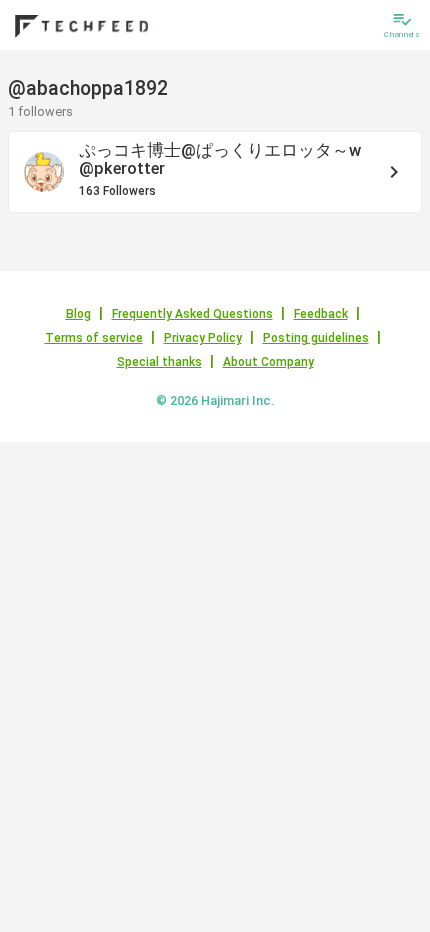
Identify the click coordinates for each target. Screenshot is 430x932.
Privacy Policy (203, 338)
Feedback (321, 314)
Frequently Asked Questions (192, 314)
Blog (78, 314)
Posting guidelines (316, 338)
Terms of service (94, 338)
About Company (268, 362)
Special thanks (159, 362)
